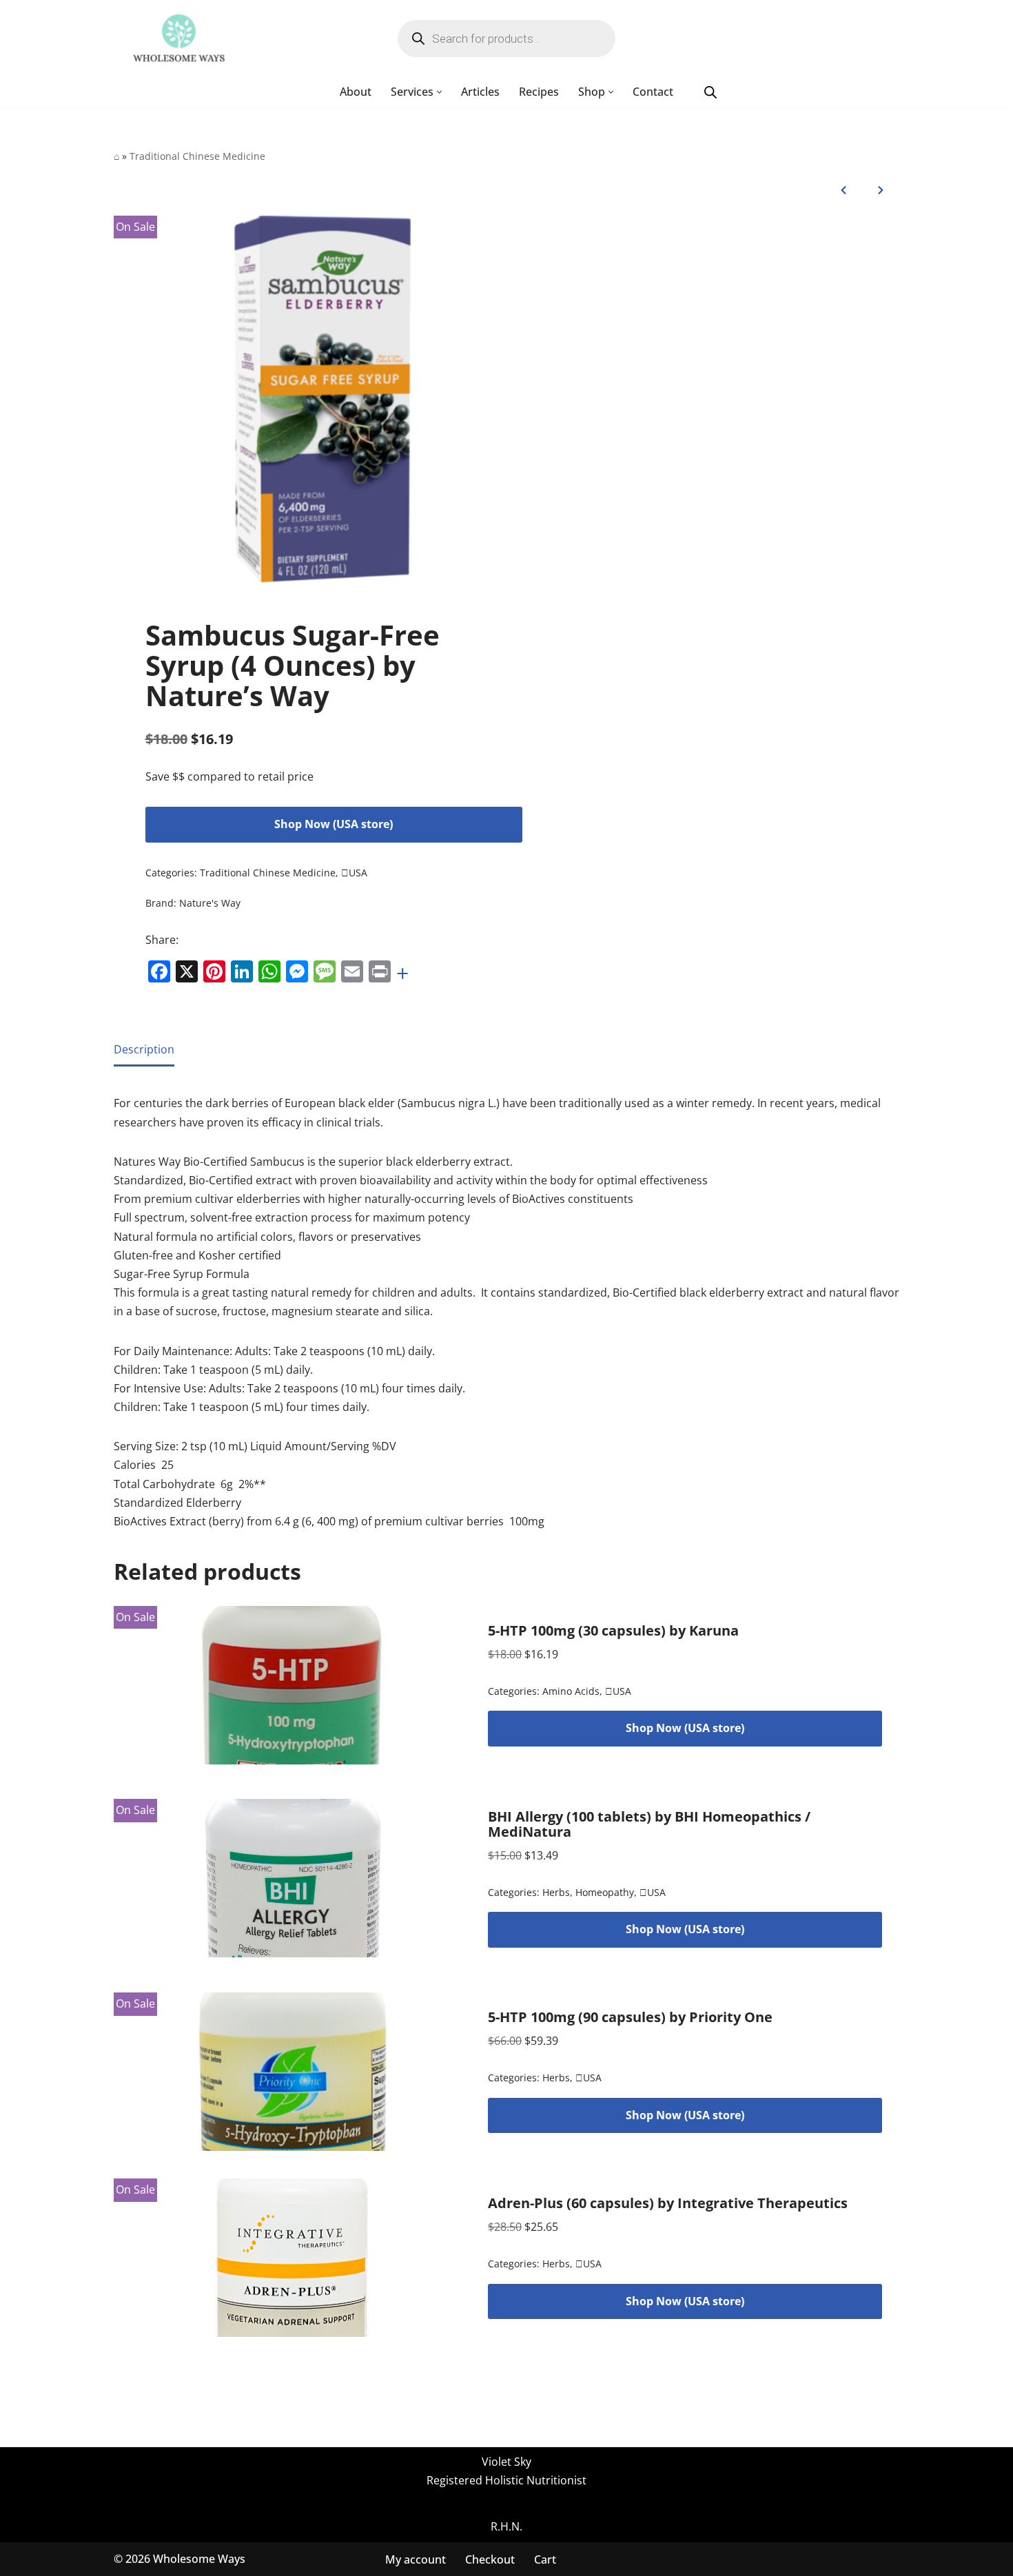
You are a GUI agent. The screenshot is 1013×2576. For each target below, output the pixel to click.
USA (354, 873)
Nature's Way (210, 903)
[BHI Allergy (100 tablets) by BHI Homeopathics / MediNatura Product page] (292, 1878)
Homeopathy (605, 1892)
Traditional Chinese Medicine (197, 156)
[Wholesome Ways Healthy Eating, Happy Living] (179, 39)
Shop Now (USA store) (334, 824)
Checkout (490, 2559)
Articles (480, 92)
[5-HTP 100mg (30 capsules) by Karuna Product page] (292, 1685)
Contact (653, 92)
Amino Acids (571, 1691)
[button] (439, 92)
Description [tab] (144, 1049)
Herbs (556, 1892)
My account (416, 2559)
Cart (545, 2559)
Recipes (539, 92)
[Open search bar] (710, 92)
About (356, 92)
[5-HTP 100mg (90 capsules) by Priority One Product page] (292, 2072)
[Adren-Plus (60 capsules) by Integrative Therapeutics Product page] (292, 2258)
